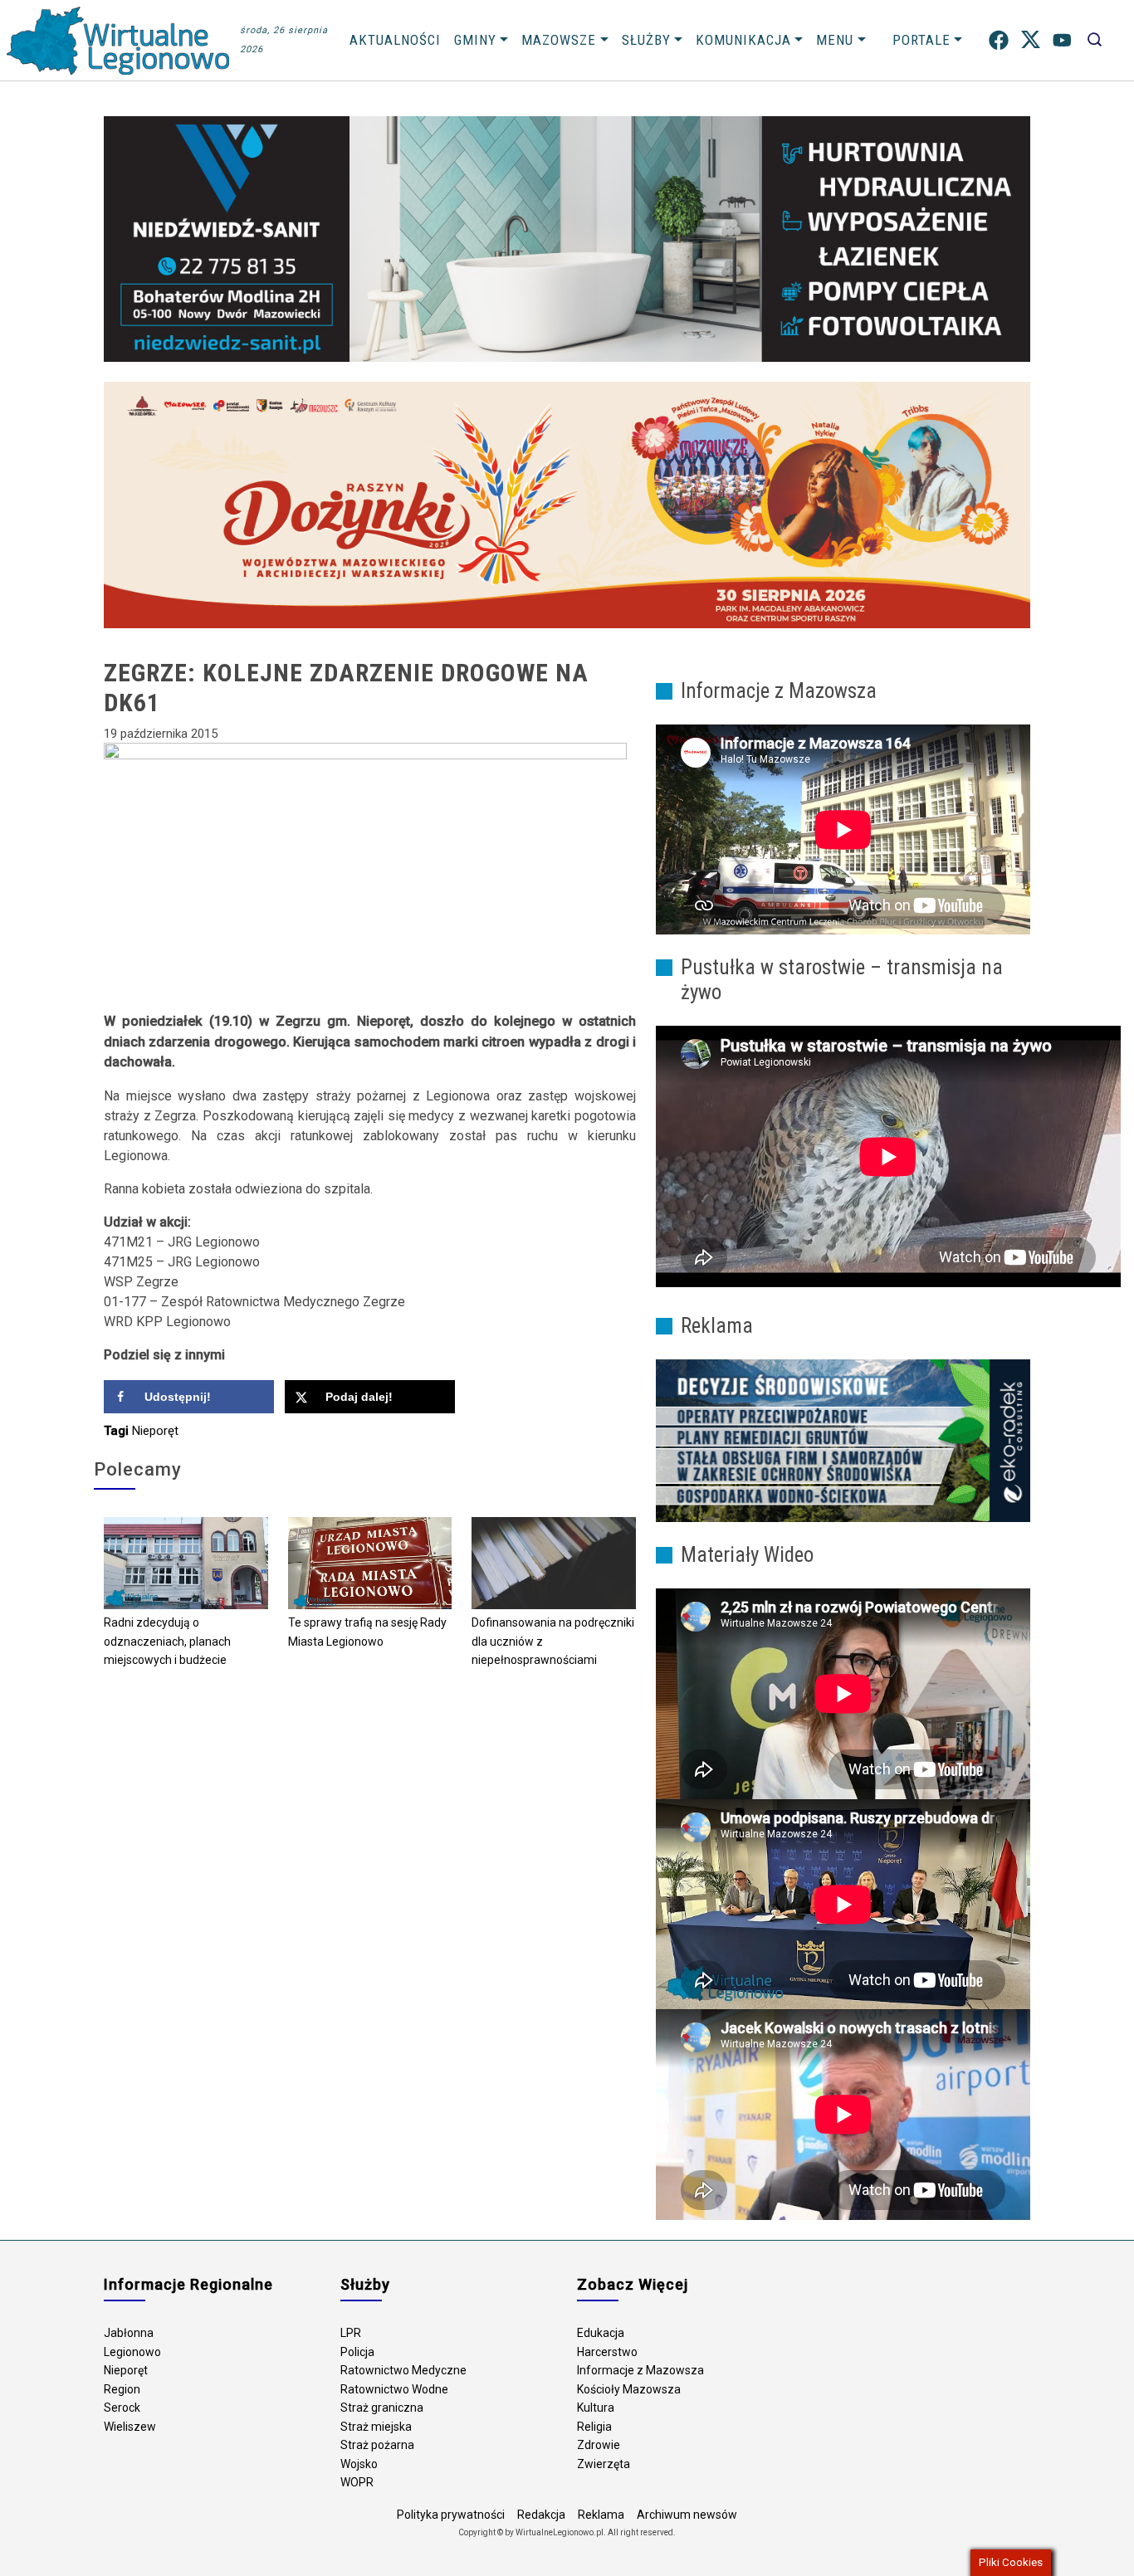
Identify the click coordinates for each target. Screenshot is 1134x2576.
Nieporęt (155, 1431)
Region (122, 2389)
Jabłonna (129, 2333)
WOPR (357, 2482)
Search (1095, 40)
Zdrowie (599, 2445)
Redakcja (541, 2515)
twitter (1031, 40)
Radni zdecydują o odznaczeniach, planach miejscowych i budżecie (167, 1641)
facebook (999, 40)
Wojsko (359, 2464)
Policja (357, 2352)
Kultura (596, 2408)
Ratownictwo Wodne (394, 2389)
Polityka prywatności (451, 2515)
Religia (594, 2427)
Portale (921, 40)
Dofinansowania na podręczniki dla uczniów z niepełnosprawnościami (553, 1641)
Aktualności (395, 40)
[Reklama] (843, 1440)
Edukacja (601, 2333)
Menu (835, 40)
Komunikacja (743, 40)
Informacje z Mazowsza (640, 2370)
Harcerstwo (607, 2352)
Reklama (601, 2515)
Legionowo (132, 2352)
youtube (1062, 40)
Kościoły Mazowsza (629, 2389)
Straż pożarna (377, 2445)
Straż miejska (376, 2427)
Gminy (475, 40)
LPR (351, 2333)
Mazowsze (559, 40)
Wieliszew (130, 2427)
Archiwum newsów (687, 2515)
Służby (646, 40)
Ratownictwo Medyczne (403, 2370)
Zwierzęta (604, 2464)
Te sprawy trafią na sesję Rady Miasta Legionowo (367, 1632)
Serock (122, 2408)
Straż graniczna (382, 2408)
